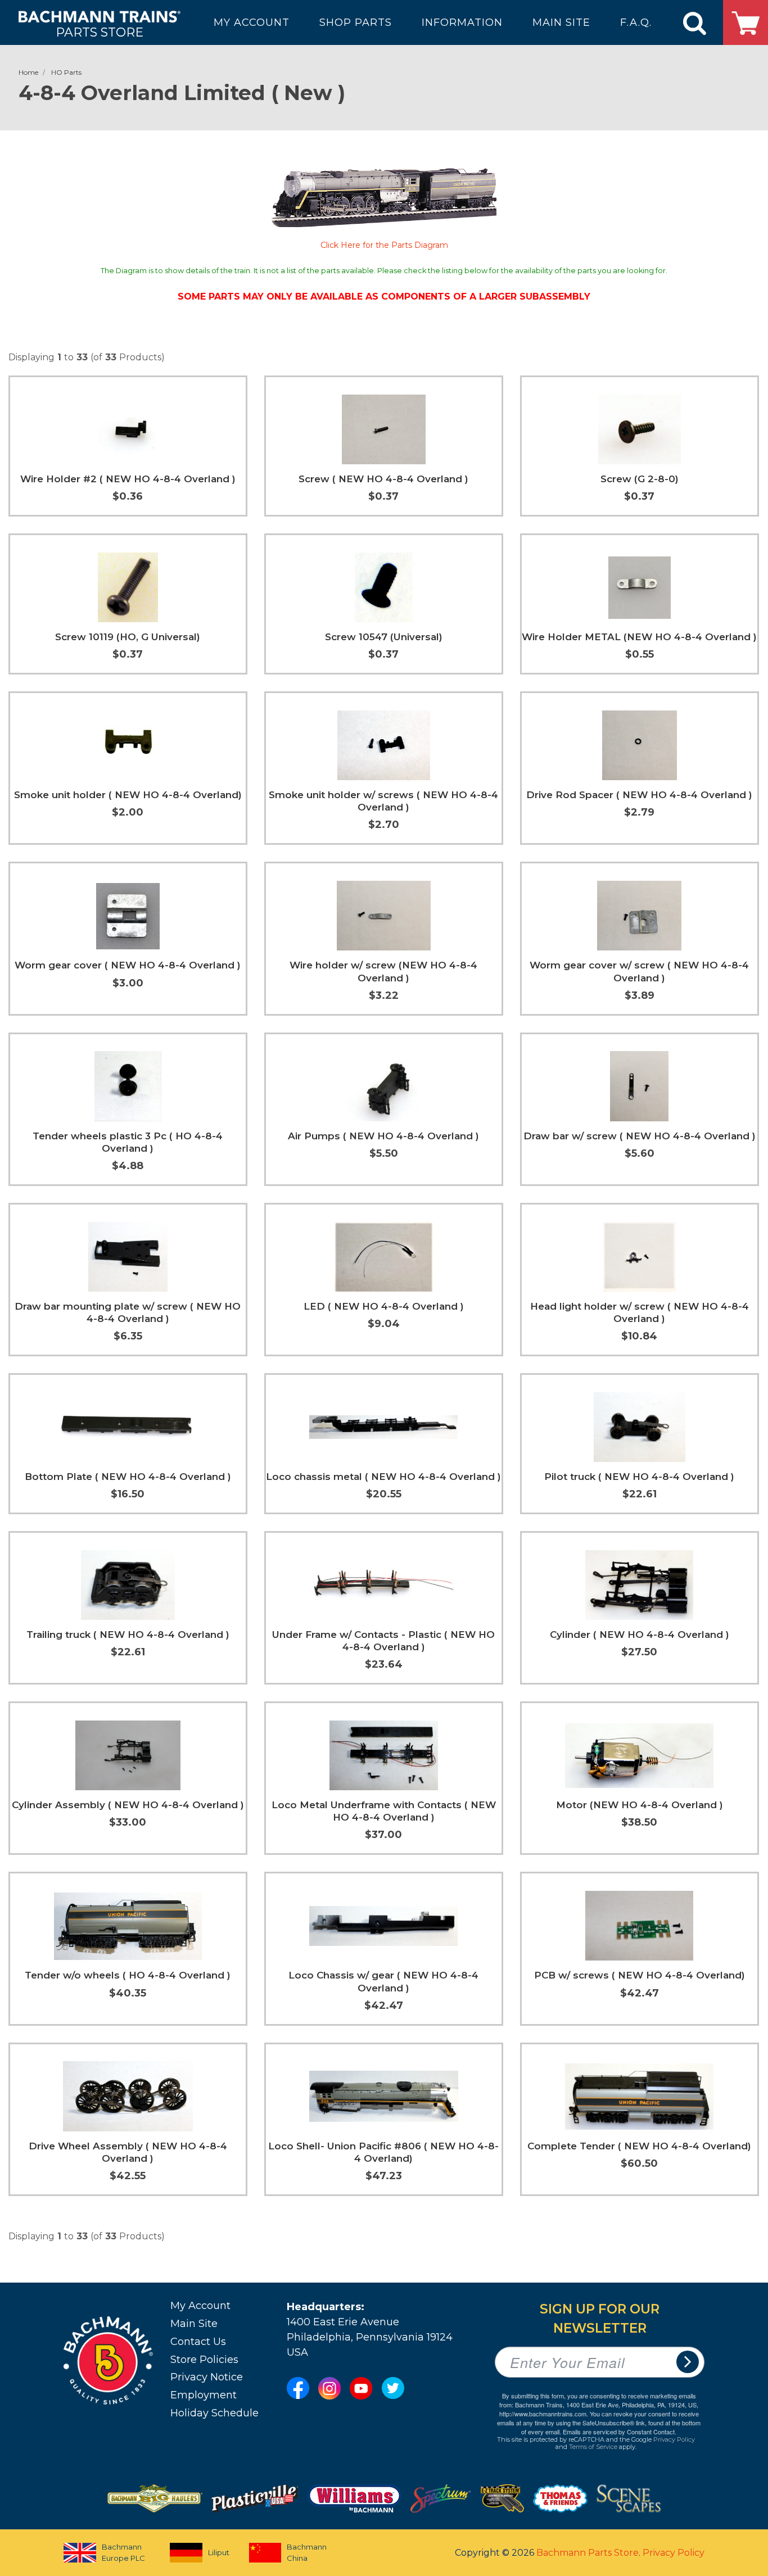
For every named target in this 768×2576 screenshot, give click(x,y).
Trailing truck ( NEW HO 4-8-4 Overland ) (128, 1635)
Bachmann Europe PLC (123, 2552)
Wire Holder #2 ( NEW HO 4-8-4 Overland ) (128, 479)
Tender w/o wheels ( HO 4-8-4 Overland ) (128, 1975)
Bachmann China (307, 2552)
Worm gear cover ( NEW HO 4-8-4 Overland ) (128, 965)
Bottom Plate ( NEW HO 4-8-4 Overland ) (128, 1477)
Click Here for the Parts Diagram (384, 245)
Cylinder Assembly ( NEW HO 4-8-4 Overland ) (128, 1805)
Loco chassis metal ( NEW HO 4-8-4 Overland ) (383, 1477)
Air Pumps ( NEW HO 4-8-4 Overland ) (383, 1136)
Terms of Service (593, 2447)
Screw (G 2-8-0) (640, 479)
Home (28, 72)
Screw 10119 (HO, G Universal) (128, 637)
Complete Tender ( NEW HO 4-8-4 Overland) (639, 2146)
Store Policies (204, 2360)
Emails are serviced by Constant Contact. (620, 2432)
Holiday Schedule (214, 2413)
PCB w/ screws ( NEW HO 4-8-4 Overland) (640, 1975)
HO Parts (66, 72)
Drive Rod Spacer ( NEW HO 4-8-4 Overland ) (639, 795)
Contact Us (198, 2342)
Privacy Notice (207, 2377)
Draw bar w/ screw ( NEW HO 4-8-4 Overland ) (640, 1136)
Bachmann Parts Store (588, 2553)
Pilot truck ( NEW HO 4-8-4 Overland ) (639, 1477)
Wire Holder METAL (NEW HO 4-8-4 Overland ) (639, 637)
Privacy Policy (674, 2439)
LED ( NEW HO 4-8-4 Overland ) (384, 1306)
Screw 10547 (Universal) (384, 637)
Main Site (194, 2324)
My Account (200, 2306)
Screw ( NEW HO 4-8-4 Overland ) (383, 479)
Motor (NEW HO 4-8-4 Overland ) (640, 1805)
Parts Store (100, 32)
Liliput (219, 2552)
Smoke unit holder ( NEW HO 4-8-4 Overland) (128, 795)
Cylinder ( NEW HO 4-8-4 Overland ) (640, 1635)
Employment (204, 2395)
